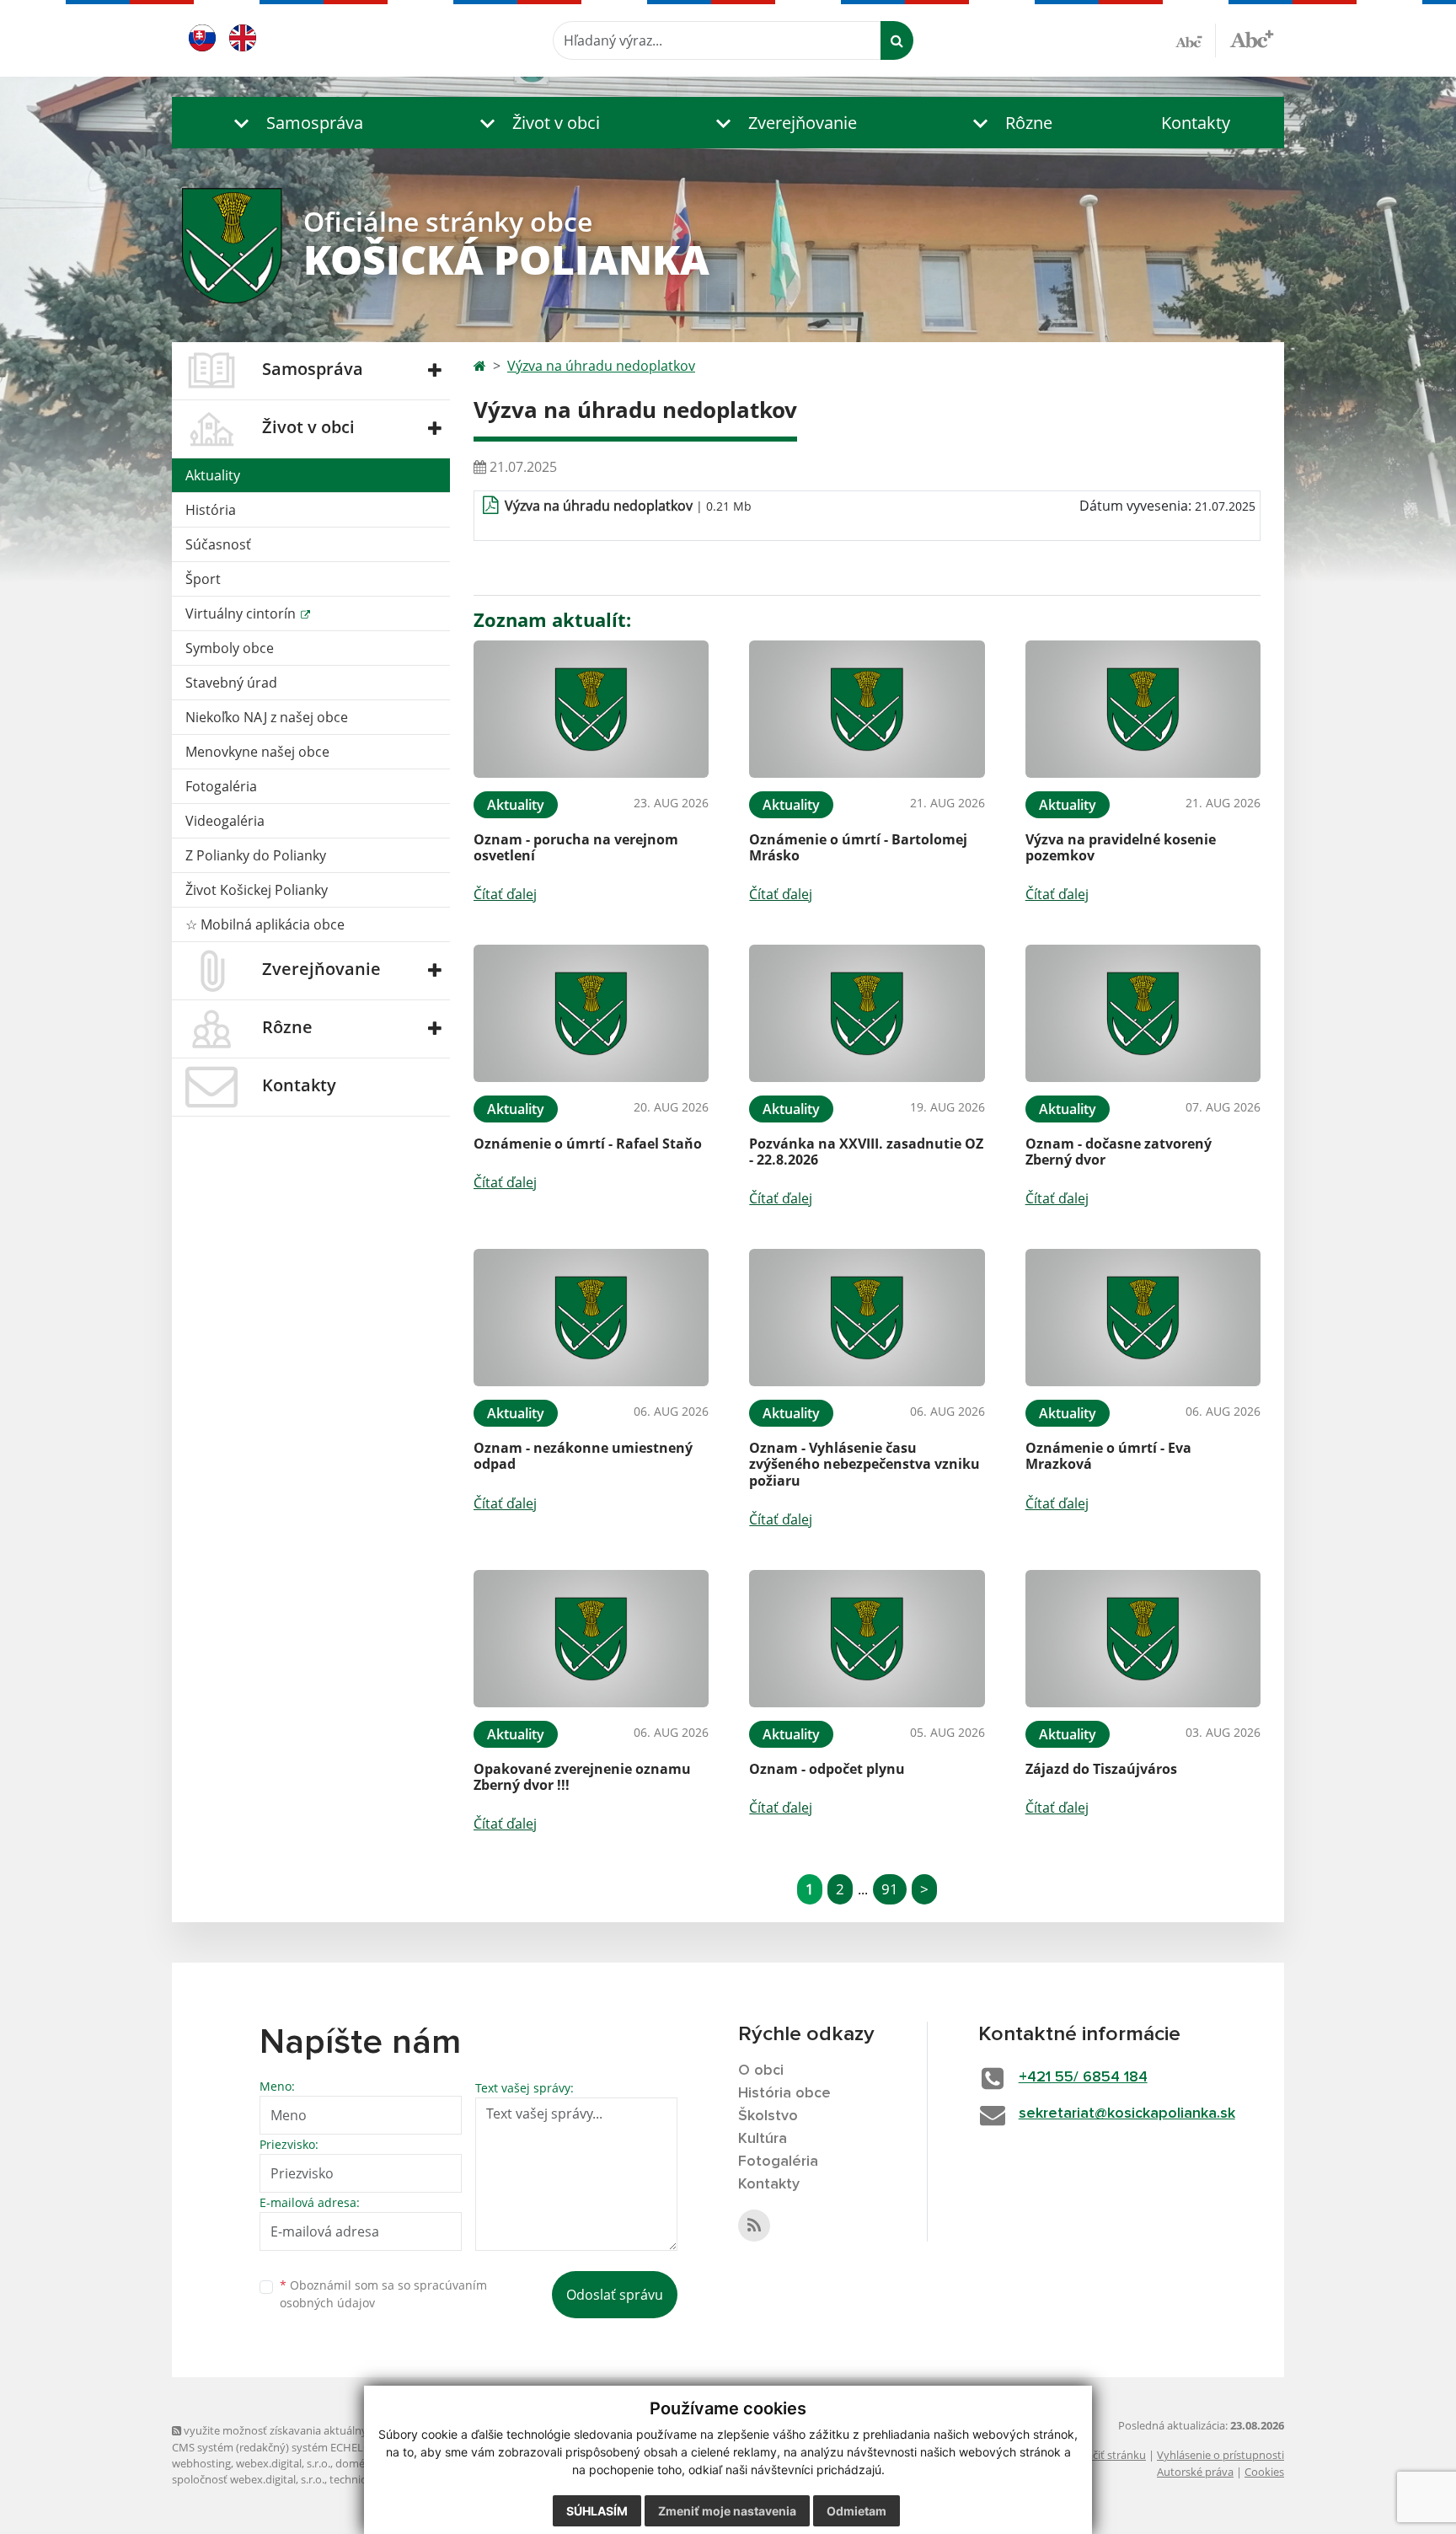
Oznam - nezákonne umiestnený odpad (583, 1456)
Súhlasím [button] (597, 2511)
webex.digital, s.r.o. (283, 2463)
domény (356, 2463)
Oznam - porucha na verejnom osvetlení (576, 847)
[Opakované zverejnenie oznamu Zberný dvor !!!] (591, 1639)
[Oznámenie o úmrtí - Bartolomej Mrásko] (867, 709)
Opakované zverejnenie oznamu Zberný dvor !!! (582, 1777)
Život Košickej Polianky (257, 890)
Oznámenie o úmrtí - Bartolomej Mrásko (858, 847)
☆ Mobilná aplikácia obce (265, 924)
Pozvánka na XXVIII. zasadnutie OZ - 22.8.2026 (866, 1152)
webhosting (201, 2463)
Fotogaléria (221, 786)
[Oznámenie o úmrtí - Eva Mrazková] (1143, 1318)
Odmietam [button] (856, 2511)
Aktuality (213, 475)
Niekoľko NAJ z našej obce (267, 717)
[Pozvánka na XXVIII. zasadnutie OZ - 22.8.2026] (867, 1013)
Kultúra (763, 2139)
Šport (203, 579)
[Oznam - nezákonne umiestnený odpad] (591, 1318)
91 (890, 1889)
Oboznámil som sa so (383, 2294)
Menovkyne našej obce (257, 752)
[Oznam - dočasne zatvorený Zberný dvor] (1143, 1013)
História (211, 510)
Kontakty (1196, 123)
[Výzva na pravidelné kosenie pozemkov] (1143, 709)
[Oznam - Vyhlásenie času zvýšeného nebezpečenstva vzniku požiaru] (867, 1318)
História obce (784, 2093)
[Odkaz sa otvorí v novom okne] (754, 2226)
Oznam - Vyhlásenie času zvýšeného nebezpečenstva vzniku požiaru (864, 1464)
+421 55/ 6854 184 (1083, 2077)
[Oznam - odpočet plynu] (867, 1639)
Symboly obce (230, 648)
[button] (294, 123)
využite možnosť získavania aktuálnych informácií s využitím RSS (343, 2430)
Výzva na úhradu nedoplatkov (601, 366)
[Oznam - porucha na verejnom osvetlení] (591, 709)
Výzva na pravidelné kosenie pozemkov (1121, 847)
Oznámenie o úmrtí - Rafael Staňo (588, 1144)
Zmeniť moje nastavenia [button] (727, 2511)
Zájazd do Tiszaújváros (1101, 1769)
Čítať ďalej (505, 894)
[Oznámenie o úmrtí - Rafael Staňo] (591, 1013)
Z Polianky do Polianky (256, 855)
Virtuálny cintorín (242, 613)
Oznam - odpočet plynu (827, 1769)
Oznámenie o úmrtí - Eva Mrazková (1108, 1456)
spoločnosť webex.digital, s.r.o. (248, 2479)
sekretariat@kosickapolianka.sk (1127, 2113)
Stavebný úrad (231, 683)
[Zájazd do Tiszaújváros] (1143, 1639)
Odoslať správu (615, 2295)
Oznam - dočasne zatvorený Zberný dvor (1119, 1152)
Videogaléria (225, 821)
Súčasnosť (218, 544)
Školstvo (768, 2116)
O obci (761, 2071)
